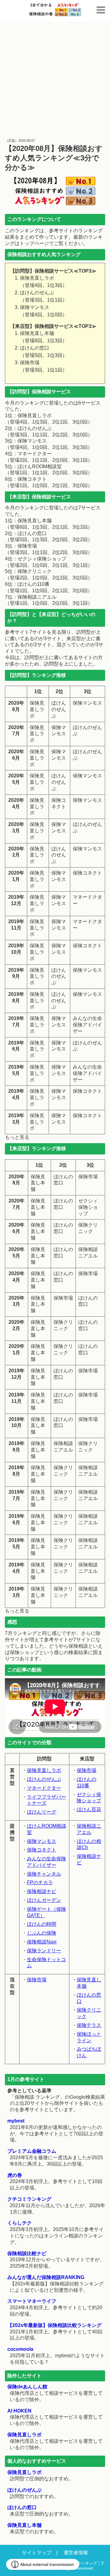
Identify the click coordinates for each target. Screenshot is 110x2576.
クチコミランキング (29, 2199)
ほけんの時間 (42, 1924)
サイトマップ (37, 2553)
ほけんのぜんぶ (44, 1779)
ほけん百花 (89, 1809)
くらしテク (20, 2223)
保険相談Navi (42, 1942)
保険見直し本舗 (24, 2525)
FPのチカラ (40, 1882)
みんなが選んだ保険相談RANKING (46, 2277)
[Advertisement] (55, 79)
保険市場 (86, 1770)
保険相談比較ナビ (27, 2253)
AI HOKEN (19, 2411)
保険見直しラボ (44, 1770)
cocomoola (20, 2349)
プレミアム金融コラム (32, 2151)
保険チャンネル (44, 1874)
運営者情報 (76, 2553)
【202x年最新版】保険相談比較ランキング (54, 2325)
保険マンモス (42, 1841)
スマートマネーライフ (32, 2301)
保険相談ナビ (42, 1891)
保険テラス (89, 2025)
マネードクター (44, 1788)
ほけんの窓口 (22, 2507)
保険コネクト (42, 1850)
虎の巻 (15, 2175)
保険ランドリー (44, 1951)
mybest (16, 2121)
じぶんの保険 (42, 1933)
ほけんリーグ (42, 1812)
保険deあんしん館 (27, 2387)
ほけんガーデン (44, 1900)
